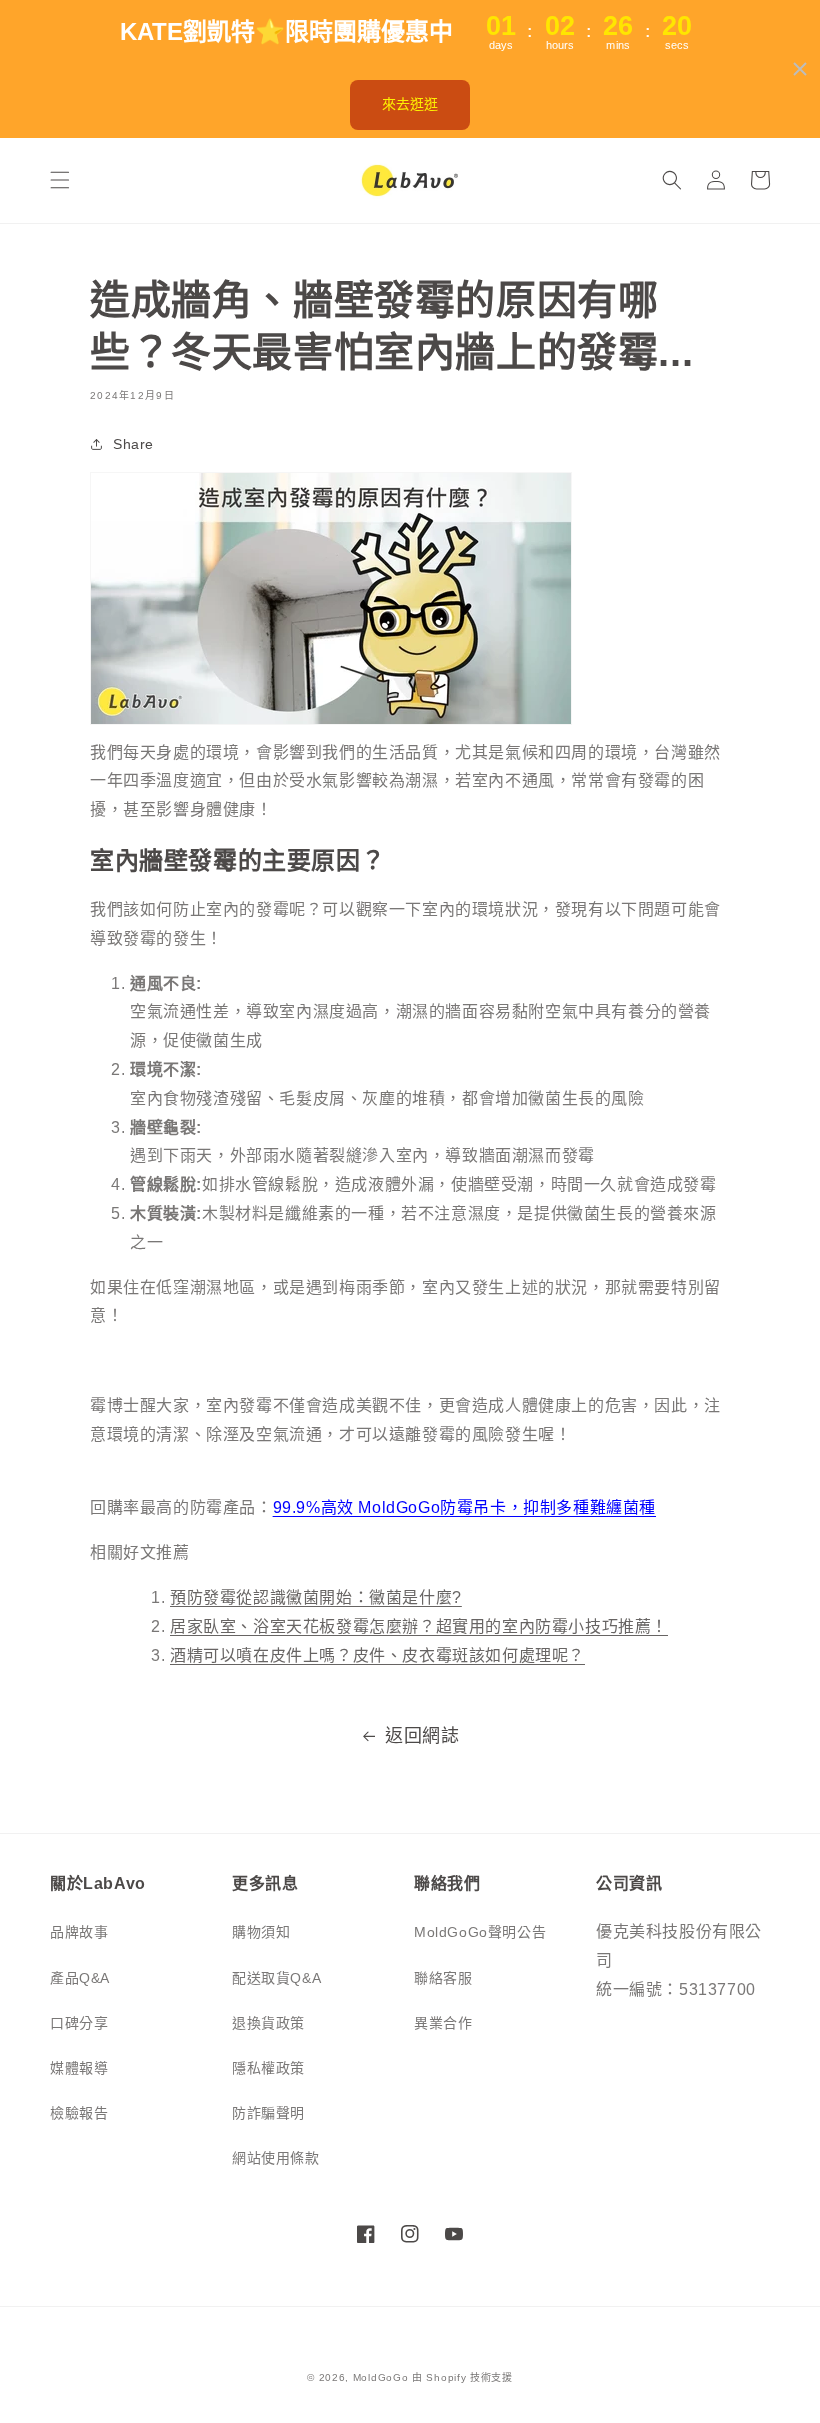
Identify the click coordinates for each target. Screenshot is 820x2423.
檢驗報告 (79, 2113)
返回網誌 (422, 1736)
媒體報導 (79, 2068)
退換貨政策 (268, 2023)
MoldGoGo (381, 2377)
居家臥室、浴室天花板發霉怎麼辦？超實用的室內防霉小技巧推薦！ (419, 1626)
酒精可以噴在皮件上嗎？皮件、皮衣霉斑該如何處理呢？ (377, 1655)
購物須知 (261, 1932)
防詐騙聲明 (268, 2113)
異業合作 (443, 2023)
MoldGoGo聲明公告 (480, 1932)
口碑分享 (79, 2023)
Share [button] (133, 444)
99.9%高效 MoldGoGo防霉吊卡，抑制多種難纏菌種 (464, 1507)
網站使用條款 (276, 2158)
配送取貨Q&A (276, 1978)
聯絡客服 (443, 1978)
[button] (60, 180)
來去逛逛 (410, 104)
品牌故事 (79, 1932)
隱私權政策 (268, 2068)
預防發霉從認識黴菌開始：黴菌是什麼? (316, 1597)
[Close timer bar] (800, 69)
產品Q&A (80, 1978)
